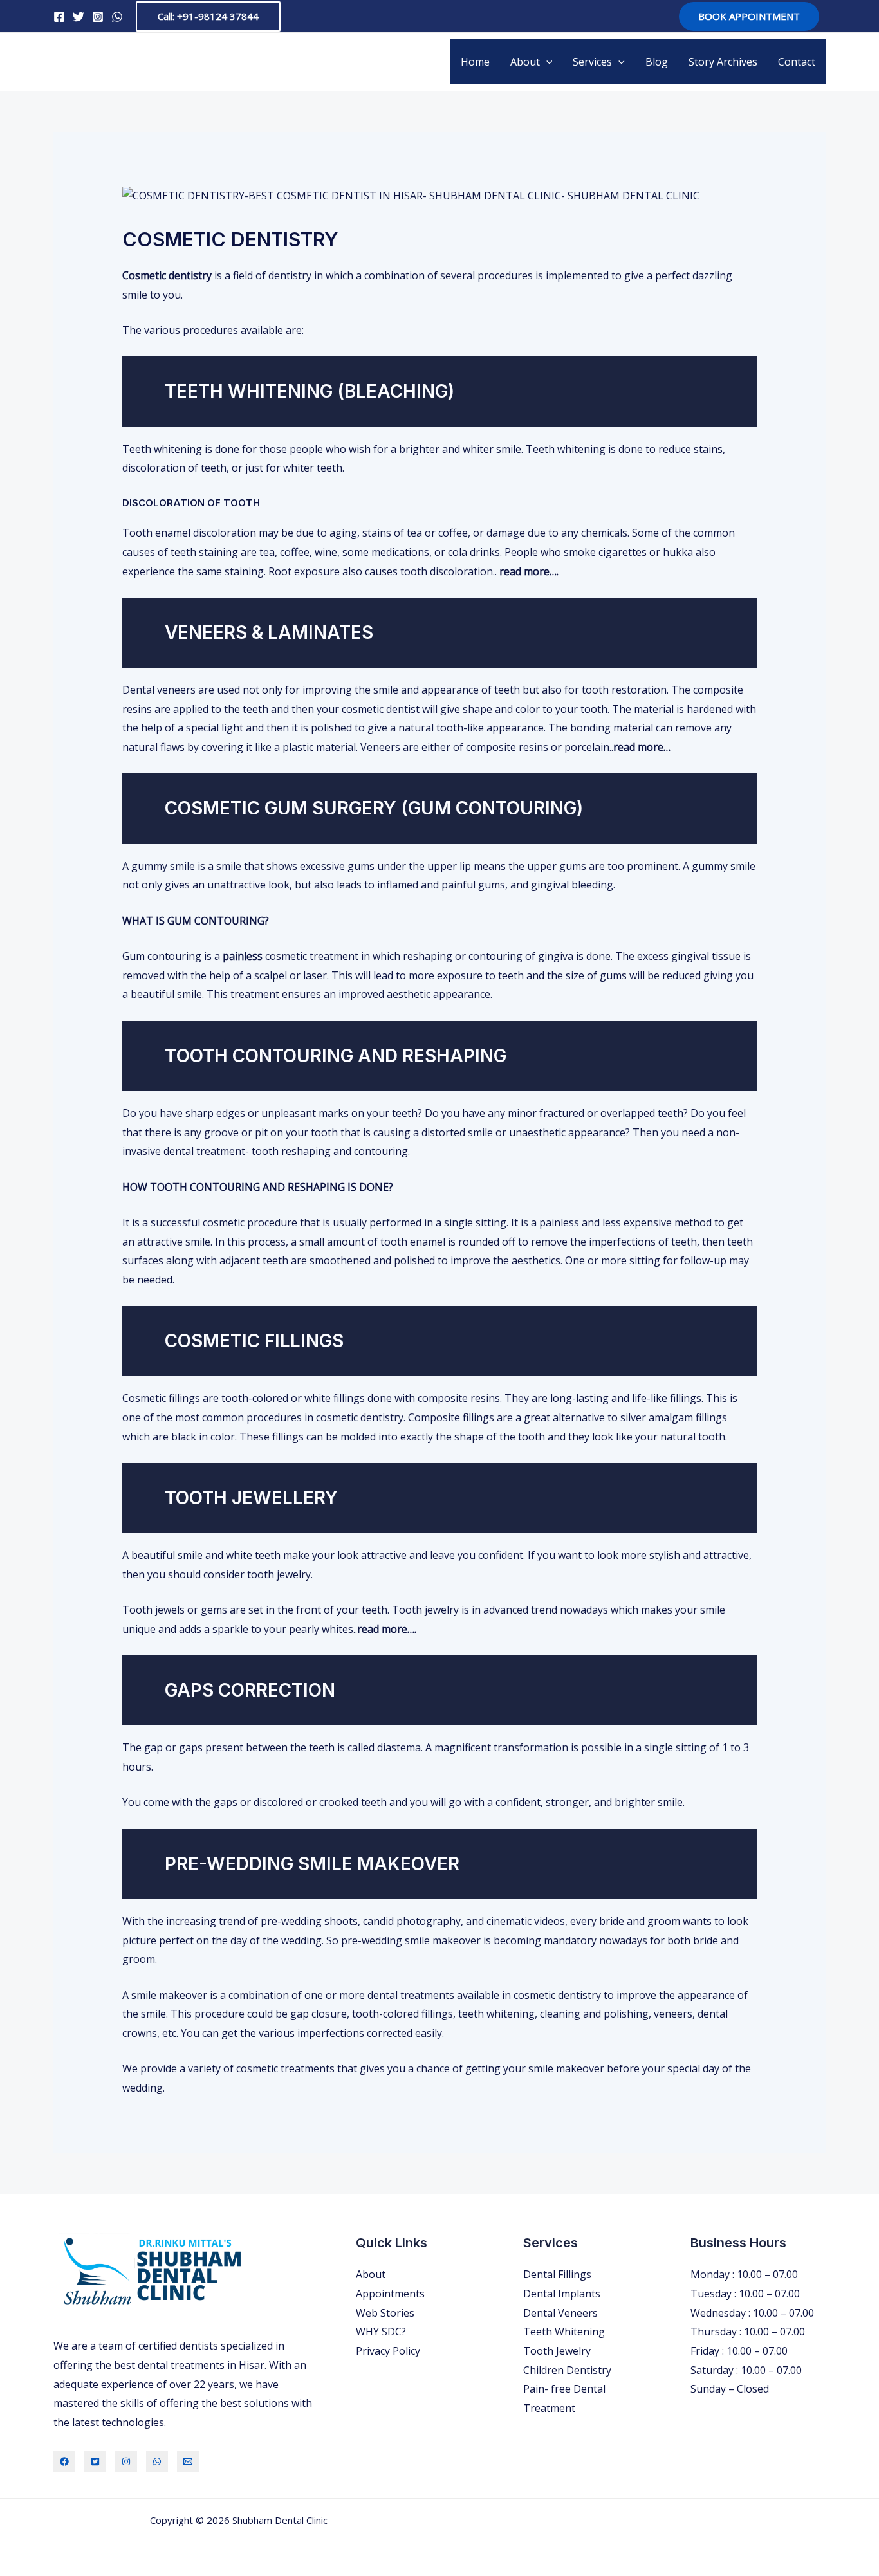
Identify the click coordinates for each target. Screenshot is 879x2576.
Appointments (390, 2294)
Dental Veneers (560, 2313)
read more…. (529, 571)
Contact (797, 62)
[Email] (188, 2461)
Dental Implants (562, 2294)
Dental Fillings (557, 2274)
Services (592, 62)
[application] (546, 62)
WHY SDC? (381, 2332)
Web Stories (385, 2313)
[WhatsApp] (117, 17)
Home (475, 62)
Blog (657, 62)
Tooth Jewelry (557, 2351)
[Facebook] (59, 17)
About (525, 62)
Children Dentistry (567, 2370)
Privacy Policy (388, 2351)
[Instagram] (98, 17)
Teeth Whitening (564, 2332)
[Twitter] (79, 17)
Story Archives (723, 62)
